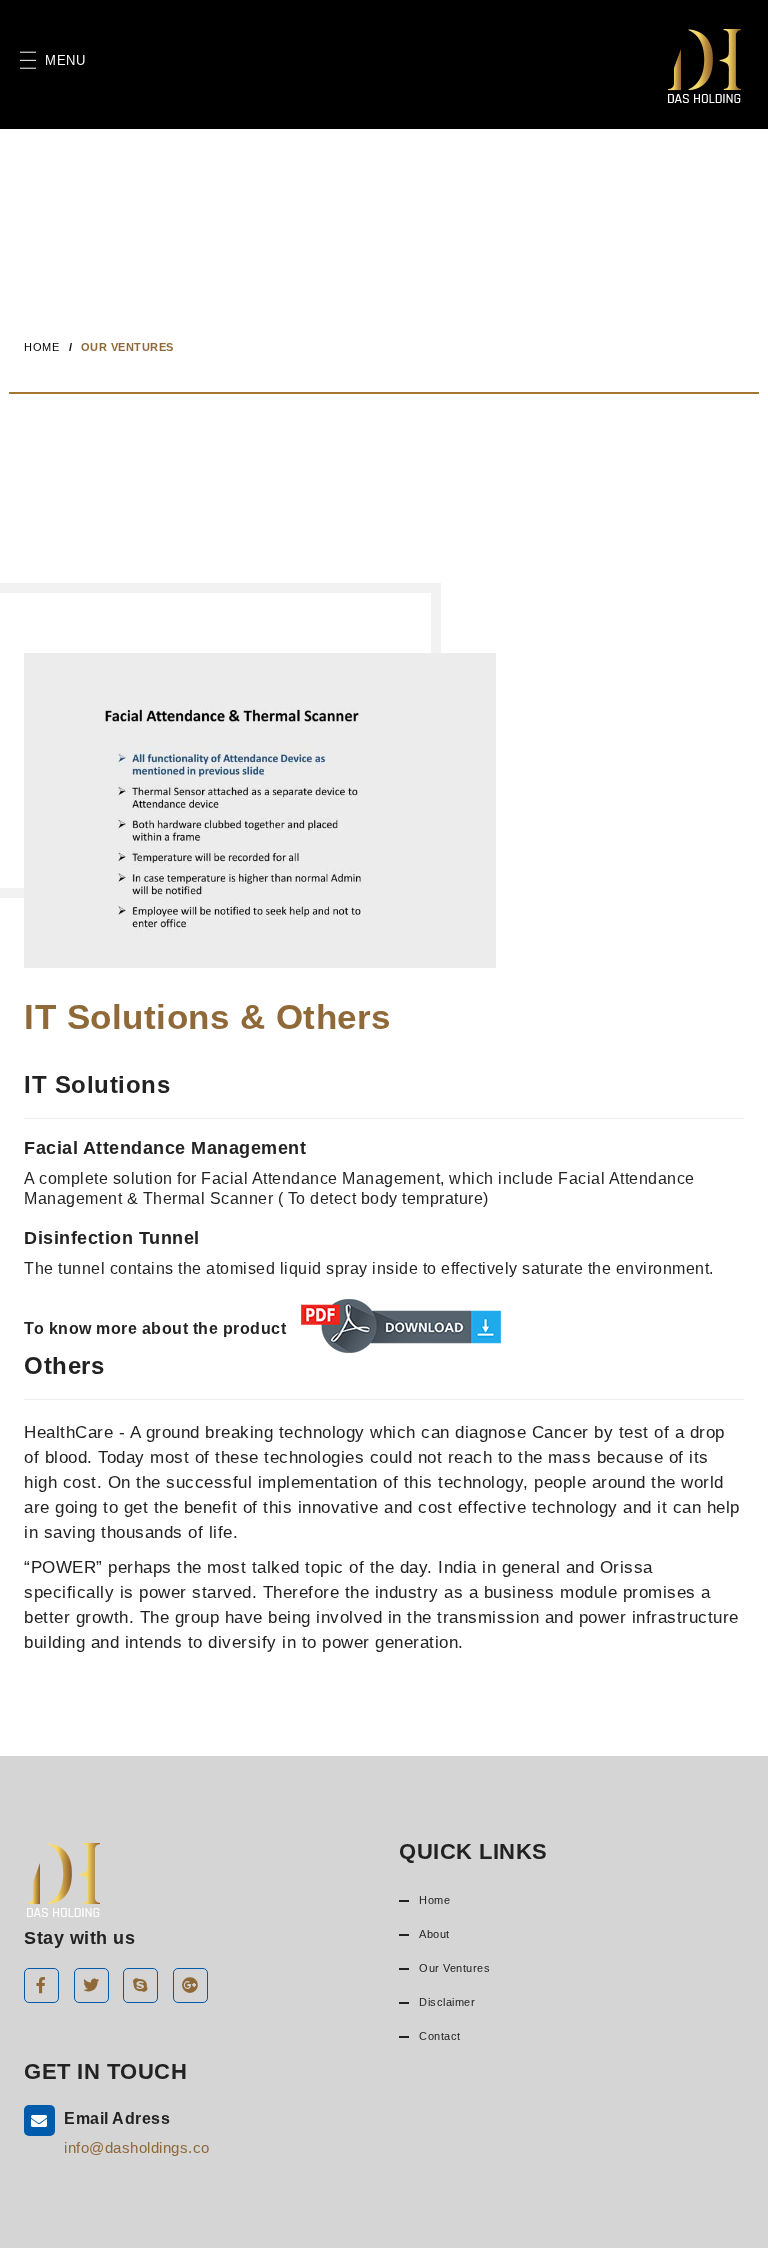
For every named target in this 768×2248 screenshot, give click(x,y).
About (434, 1934)
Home (41, 347)
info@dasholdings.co (137, 2147)
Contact (440, 2036)
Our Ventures (454, 1968)
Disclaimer (447, 2002)
